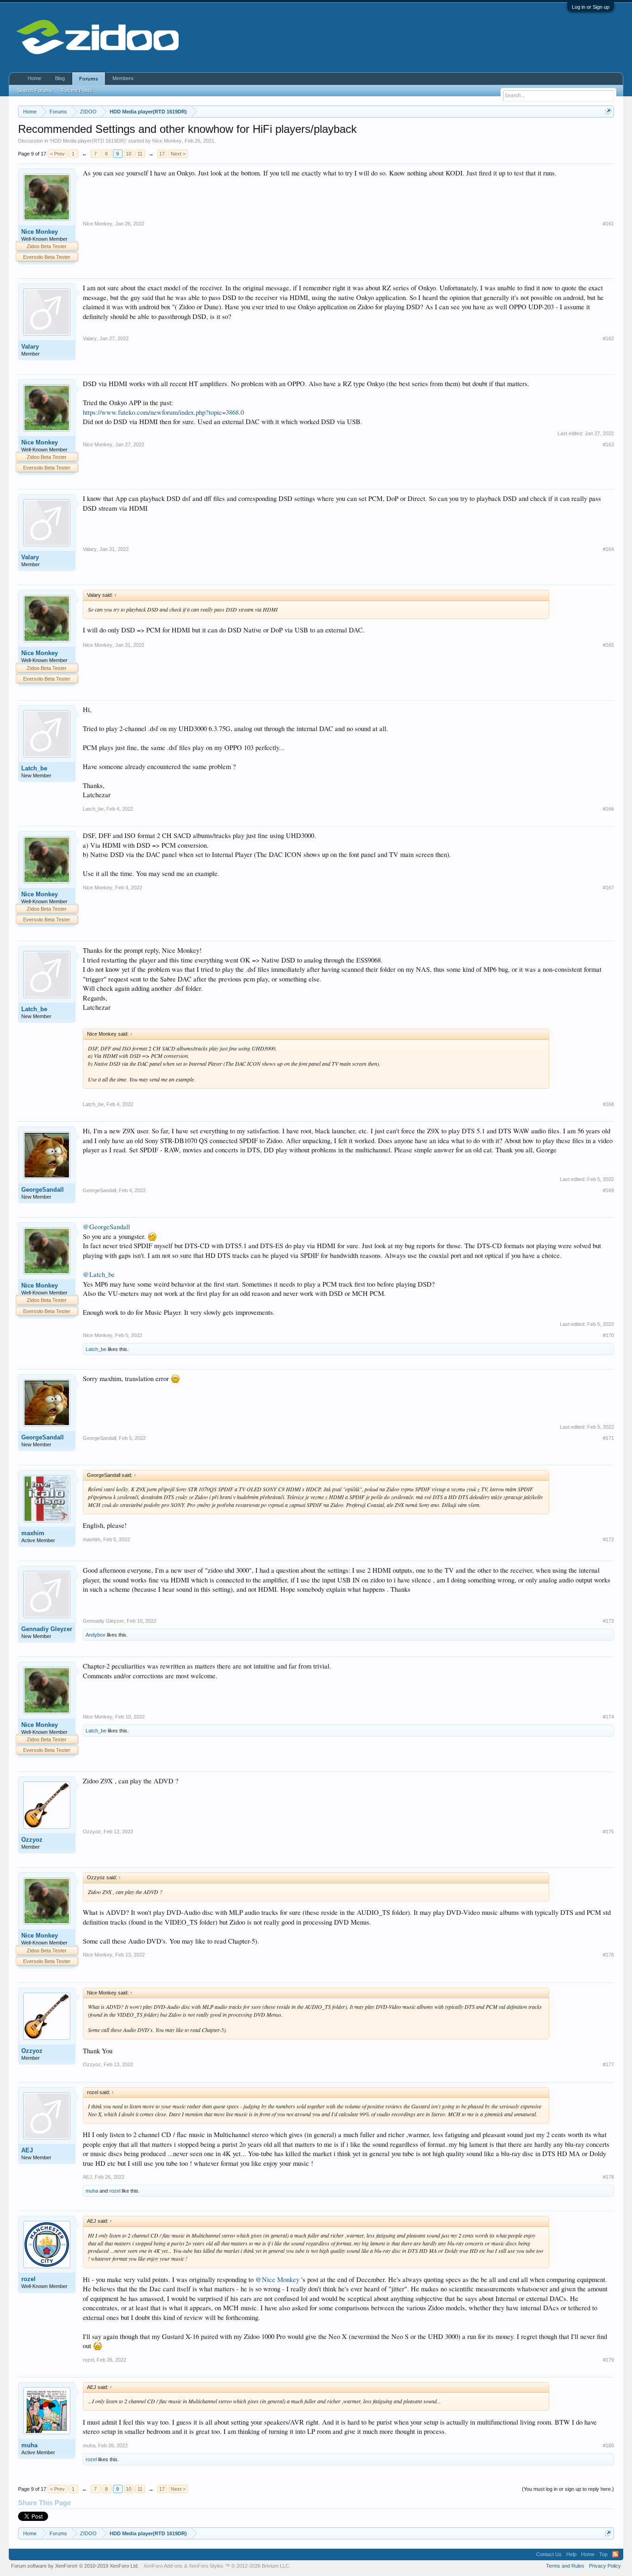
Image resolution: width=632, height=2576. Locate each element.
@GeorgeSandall (106, 1227)
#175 (608, 1832)
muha (92, 2191)
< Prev (57, 154)
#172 (608, 1539)
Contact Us (549, 2554)
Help (571, 2554)
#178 (608, 2177)
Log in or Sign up (591, 7)
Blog (60, 78)
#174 (608, 1717)
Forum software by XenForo (75, 2566)
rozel (115, 2191)
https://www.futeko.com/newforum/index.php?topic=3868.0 (163, 412)
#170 (608, 1335)
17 (162, 154)
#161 (608, 224)
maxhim (33, 1533)
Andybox (96, 1635)
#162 (608, 338)
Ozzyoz (32, 1840)
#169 (608, 1190)
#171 (608, 1438)
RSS (615, 2554)
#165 (608, 645)
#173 (608, 1621)
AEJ (27, 2150)
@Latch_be (99, 1274)
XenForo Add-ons (163, 2566)
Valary (30, 347)
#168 (608, 1104)
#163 (608, 444)
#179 (608, 2360)
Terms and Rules (565, 2566)
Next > (178, 154)
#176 (608, 1955)
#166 (608, 809)
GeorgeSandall (43, 1190)
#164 (608, 549)
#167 (608, 888)
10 (129, 154)
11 (140, 154)
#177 (608, 2064)
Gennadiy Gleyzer (47, 1629)
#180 (608, 2445)
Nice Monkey (167, 141)
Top (603, 2554)
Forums (89, 79)
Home (34, 78)
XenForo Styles (206, 2566)
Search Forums (35, 90)
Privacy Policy (605, 2566)
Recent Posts (77, 90)
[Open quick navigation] (608, 111)
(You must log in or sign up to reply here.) (568, 2489)
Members (123, 78)
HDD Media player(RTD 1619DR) (88, 141)
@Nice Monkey (277, 2279)
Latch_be (34, 768)
